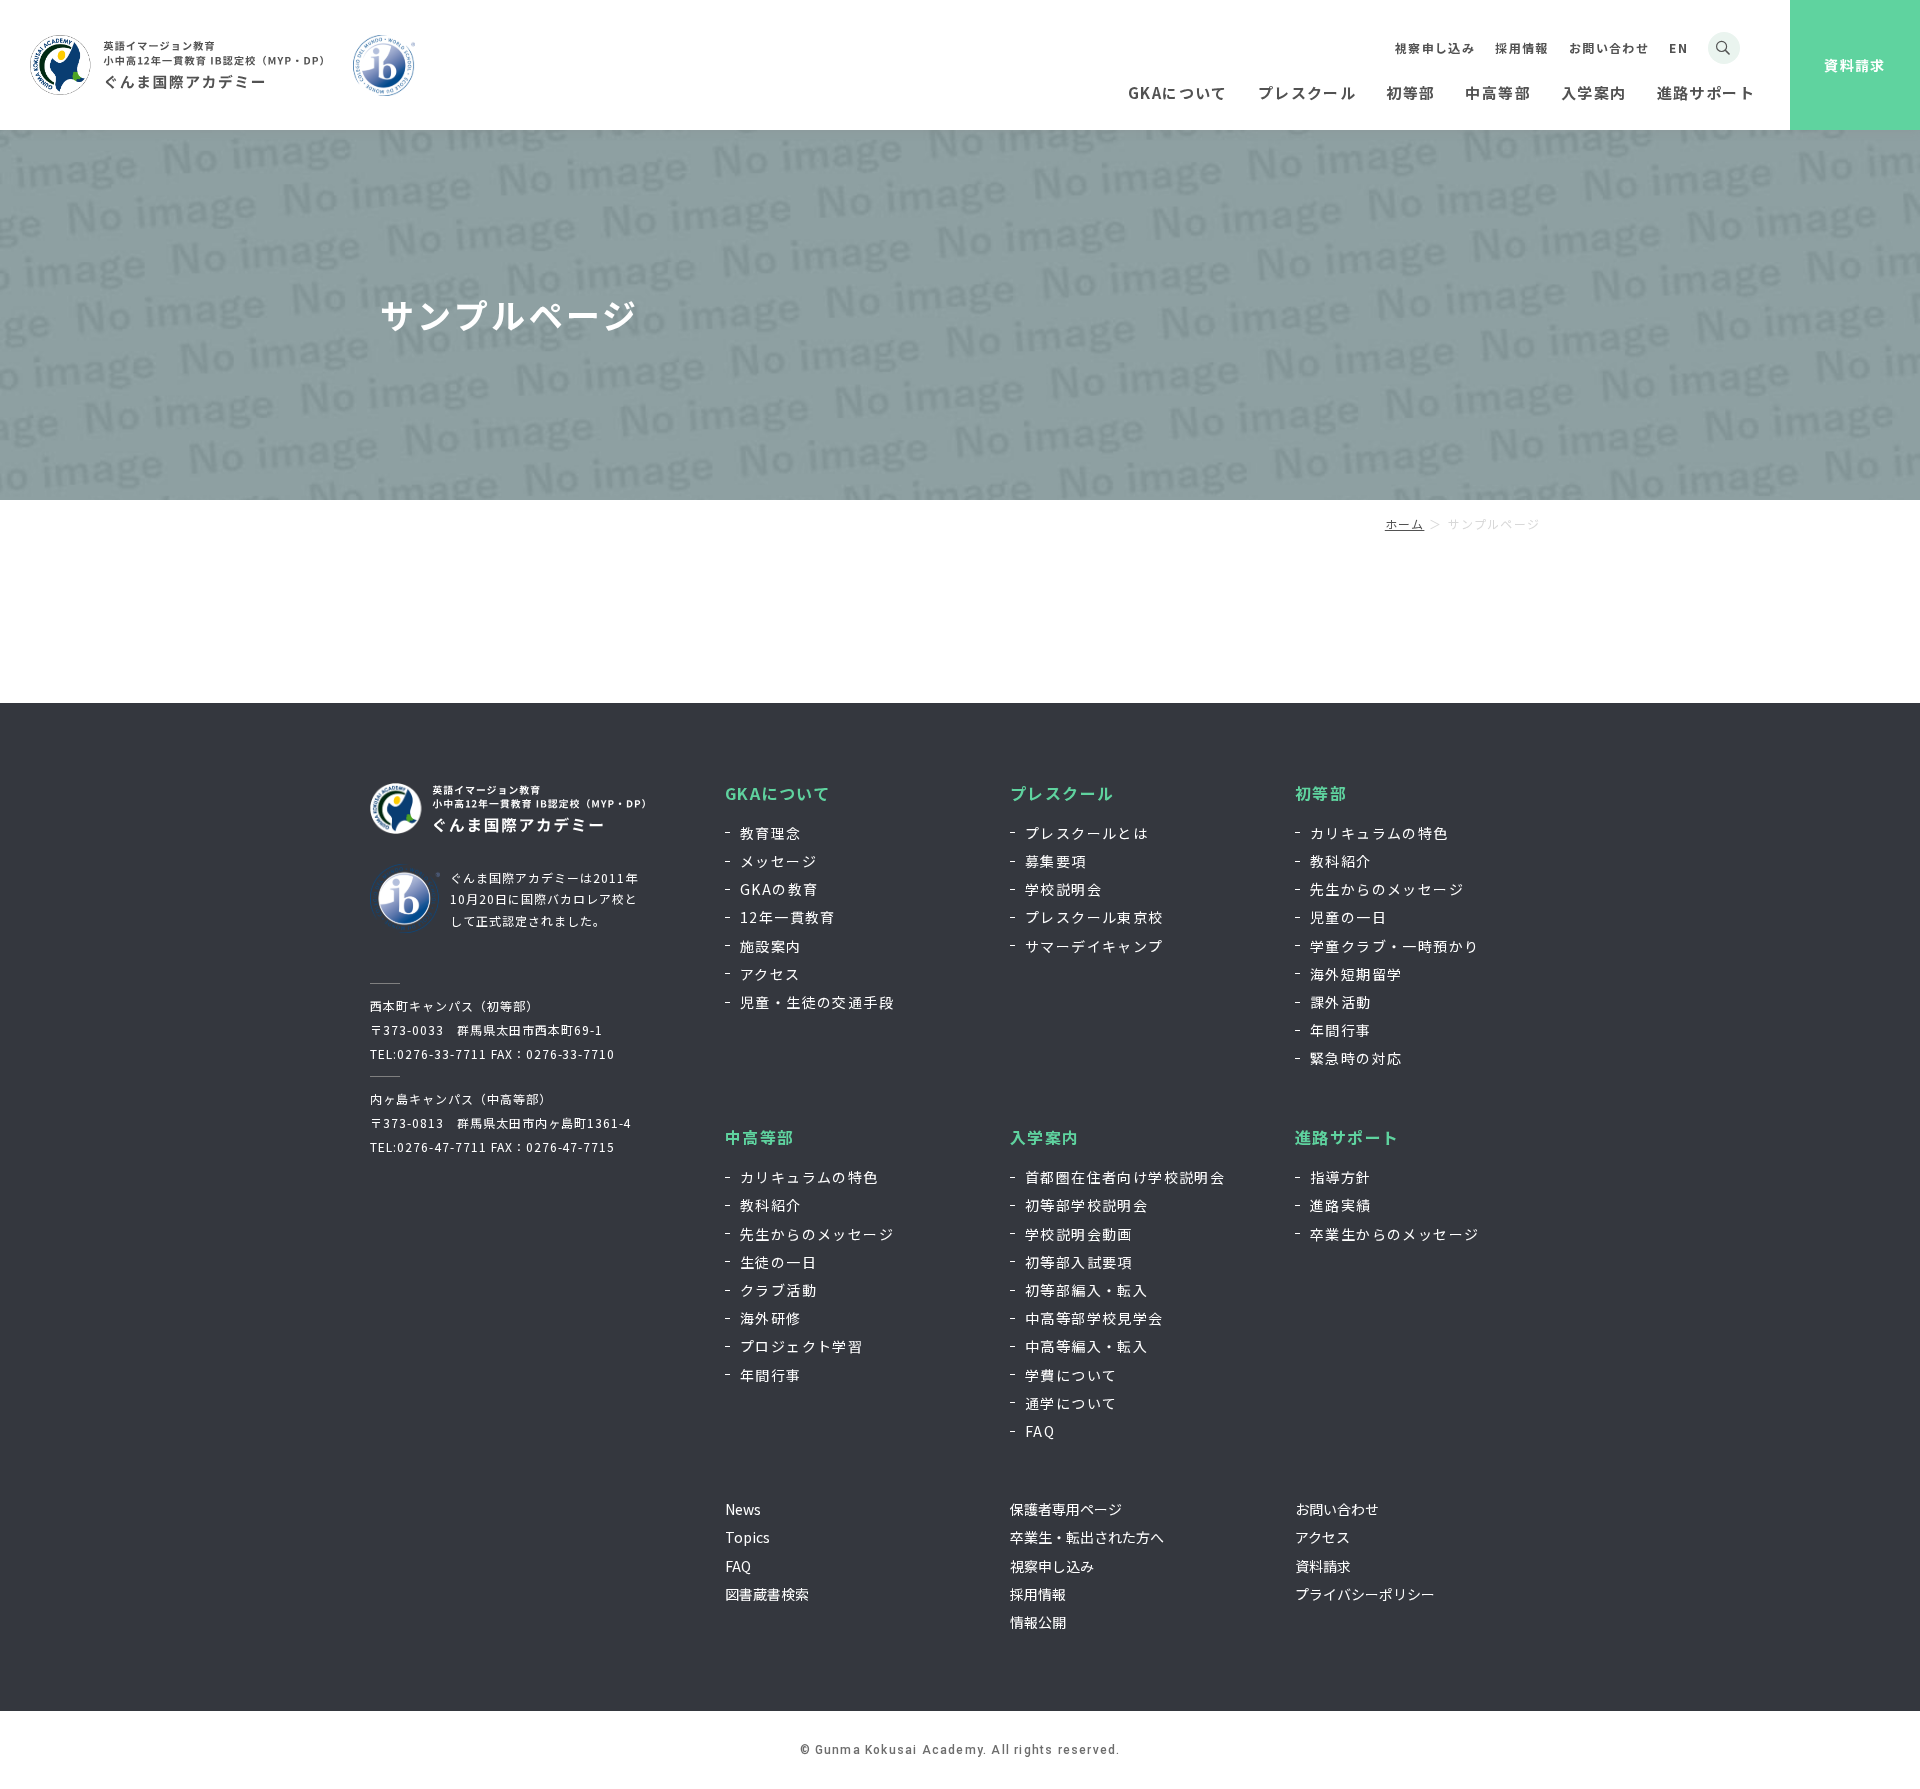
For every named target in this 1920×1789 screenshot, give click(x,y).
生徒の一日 (778, 1262)
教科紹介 (1341, 861)
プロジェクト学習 (801, 1346)
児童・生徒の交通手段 (817, 1002)
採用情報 (1522, 47)
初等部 (1321, 793)
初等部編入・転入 (1086, 1290)
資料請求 (1855, 65)
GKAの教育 (779, 889)
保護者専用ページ (1066, 1509)
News (743, 1509)
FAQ (1040, 1431)
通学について (1071, 1403)
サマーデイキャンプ (1094, 946)
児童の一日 (1348, 917)
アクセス (770, 974)
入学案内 (1045, 1137)
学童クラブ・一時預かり (1394, 946)
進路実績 (1341, 1205)
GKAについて (778, 793)
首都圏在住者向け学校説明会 (1125, 1177)
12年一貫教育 (788, 917)
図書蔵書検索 (767, 1594)
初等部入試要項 (1079, 1262)
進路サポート (1347, 1137)
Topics (747, 1537)
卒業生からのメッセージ (1394, 1234)
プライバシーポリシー (1365, 1594)
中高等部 (760, 1137)
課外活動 (1341, 1002)
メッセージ (778, 861)
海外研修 (771, 1318)
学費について (1071, 1375)
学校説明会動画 (1079, 1234)
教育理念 (771, 833)
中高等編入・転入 (1086, 1346)
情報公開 (1038, 1622)
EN (1678, 47)
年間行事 (1341, 1030)
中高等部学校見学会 (1094, 1318)
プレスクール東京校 (1094, 917)
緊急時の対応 (1356, 1058)
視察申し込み (1435, 47)
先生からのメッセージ (1387, 889)
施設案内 (771, 946)
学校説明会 (1063, 889)
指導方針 (1341, 1177)
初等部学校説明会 (1086, 1205)
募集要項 (1056, 861)
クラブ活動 (778, 1290)
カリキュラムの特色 (1379, 833)
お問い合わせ (1609, 47)
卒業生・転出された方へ (1087, 1537)
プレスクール (1062, 793)
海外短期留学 (1356, 974)
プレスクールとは (1086, 833)
